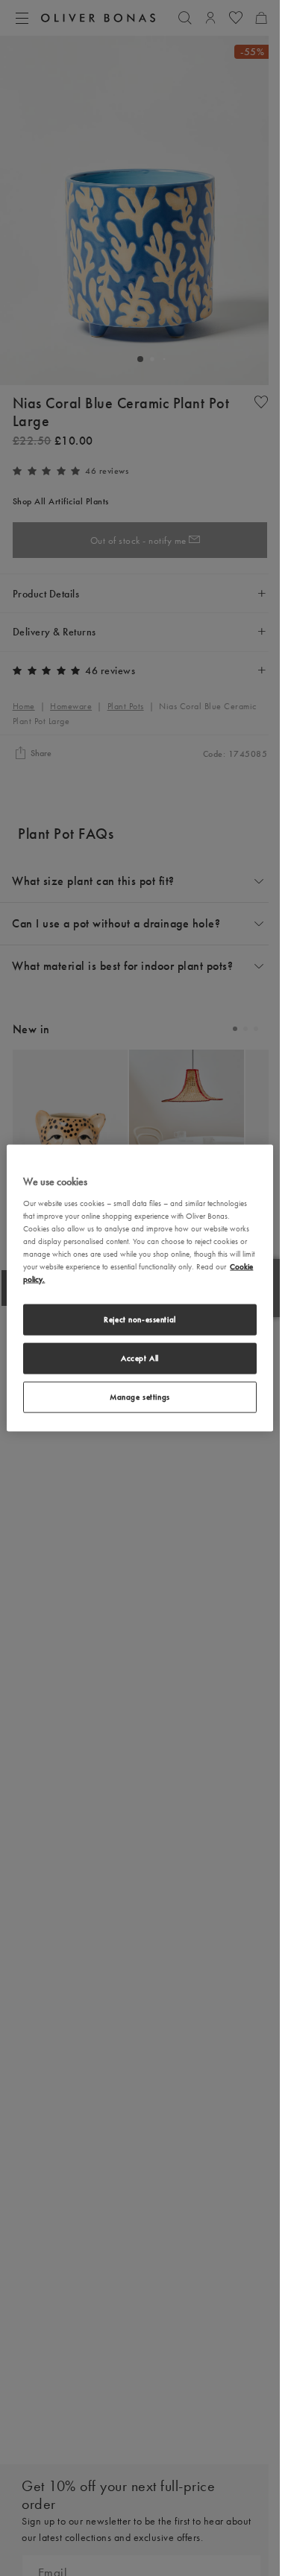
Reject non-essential (140, 1319)
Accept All (140, 1358)
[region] (140, 1288)
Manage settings (140, 1396)
